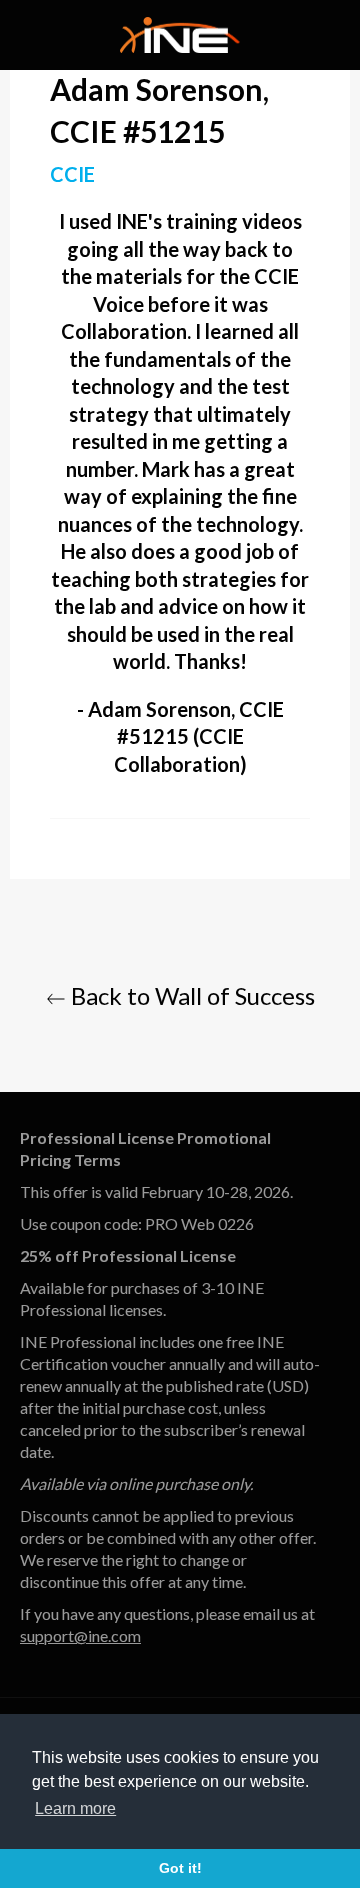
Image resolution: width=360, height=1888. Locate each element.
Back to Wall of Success (190, 995)
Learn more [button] (75, 1808)
